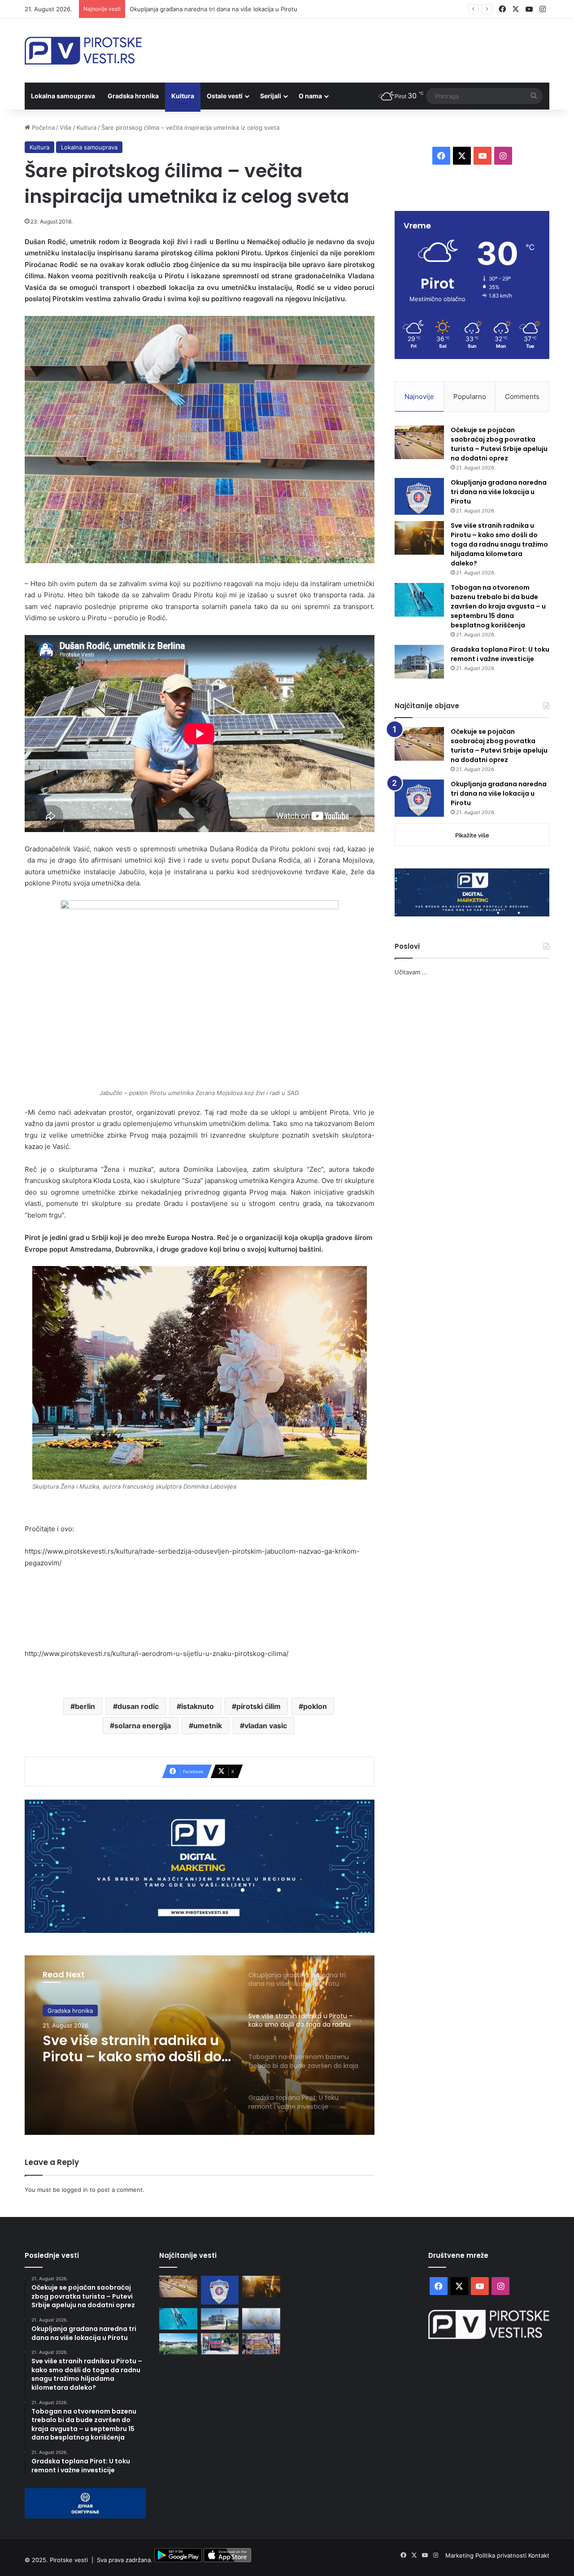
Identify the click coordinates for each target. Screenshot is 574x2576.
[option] (200, 2045)
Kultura (183, 96)
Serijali (271, 96)
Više (66, 127)
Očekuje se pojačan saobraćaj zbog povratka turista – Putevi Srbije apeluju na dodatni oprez (499, 444)
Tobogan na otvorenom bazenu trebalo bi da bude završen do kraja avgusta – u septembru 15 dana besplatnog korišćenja (135, 2049)
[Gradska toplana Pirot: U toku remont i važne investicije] (419, 662)
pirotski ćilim (259, 1706)
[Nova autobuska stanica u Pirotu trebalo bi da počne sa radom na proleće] (178, 2344)
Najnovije (419, 396)
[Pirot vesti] (83, 51)
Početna (42, 127)
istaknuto (198, 1706)
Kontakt (539, 2555)
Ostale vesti (225, 96)
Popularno (470, 396)
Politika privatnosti (502, 2555)
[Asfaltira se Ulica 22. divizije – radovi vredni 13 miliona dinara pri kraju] (220, 2344)
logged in (75, 2190)
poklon (315, 1706)
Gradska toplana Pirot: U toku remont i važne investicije (500, 654)
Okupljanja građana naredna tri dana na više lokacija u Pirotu (499, 492)
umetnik (208, 1726)
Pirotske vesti (69, 2560)
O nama (310, 96)
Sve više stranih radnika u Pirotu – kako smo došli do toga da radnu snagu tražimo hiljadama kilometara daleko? (285, 9)
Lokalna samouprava (63, 96)
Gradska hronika (133, 96)
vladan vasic (266, 1726)
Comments (522, 396)
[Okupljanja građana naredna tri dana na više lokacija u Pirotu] (419, 497)
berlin (85, 1706)
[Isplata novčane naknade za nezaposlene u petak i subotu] (261, 2319)
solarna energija (143, 1726)
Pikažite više (472, 835)
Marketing (460, 2555)
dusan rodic (138, 1706)
